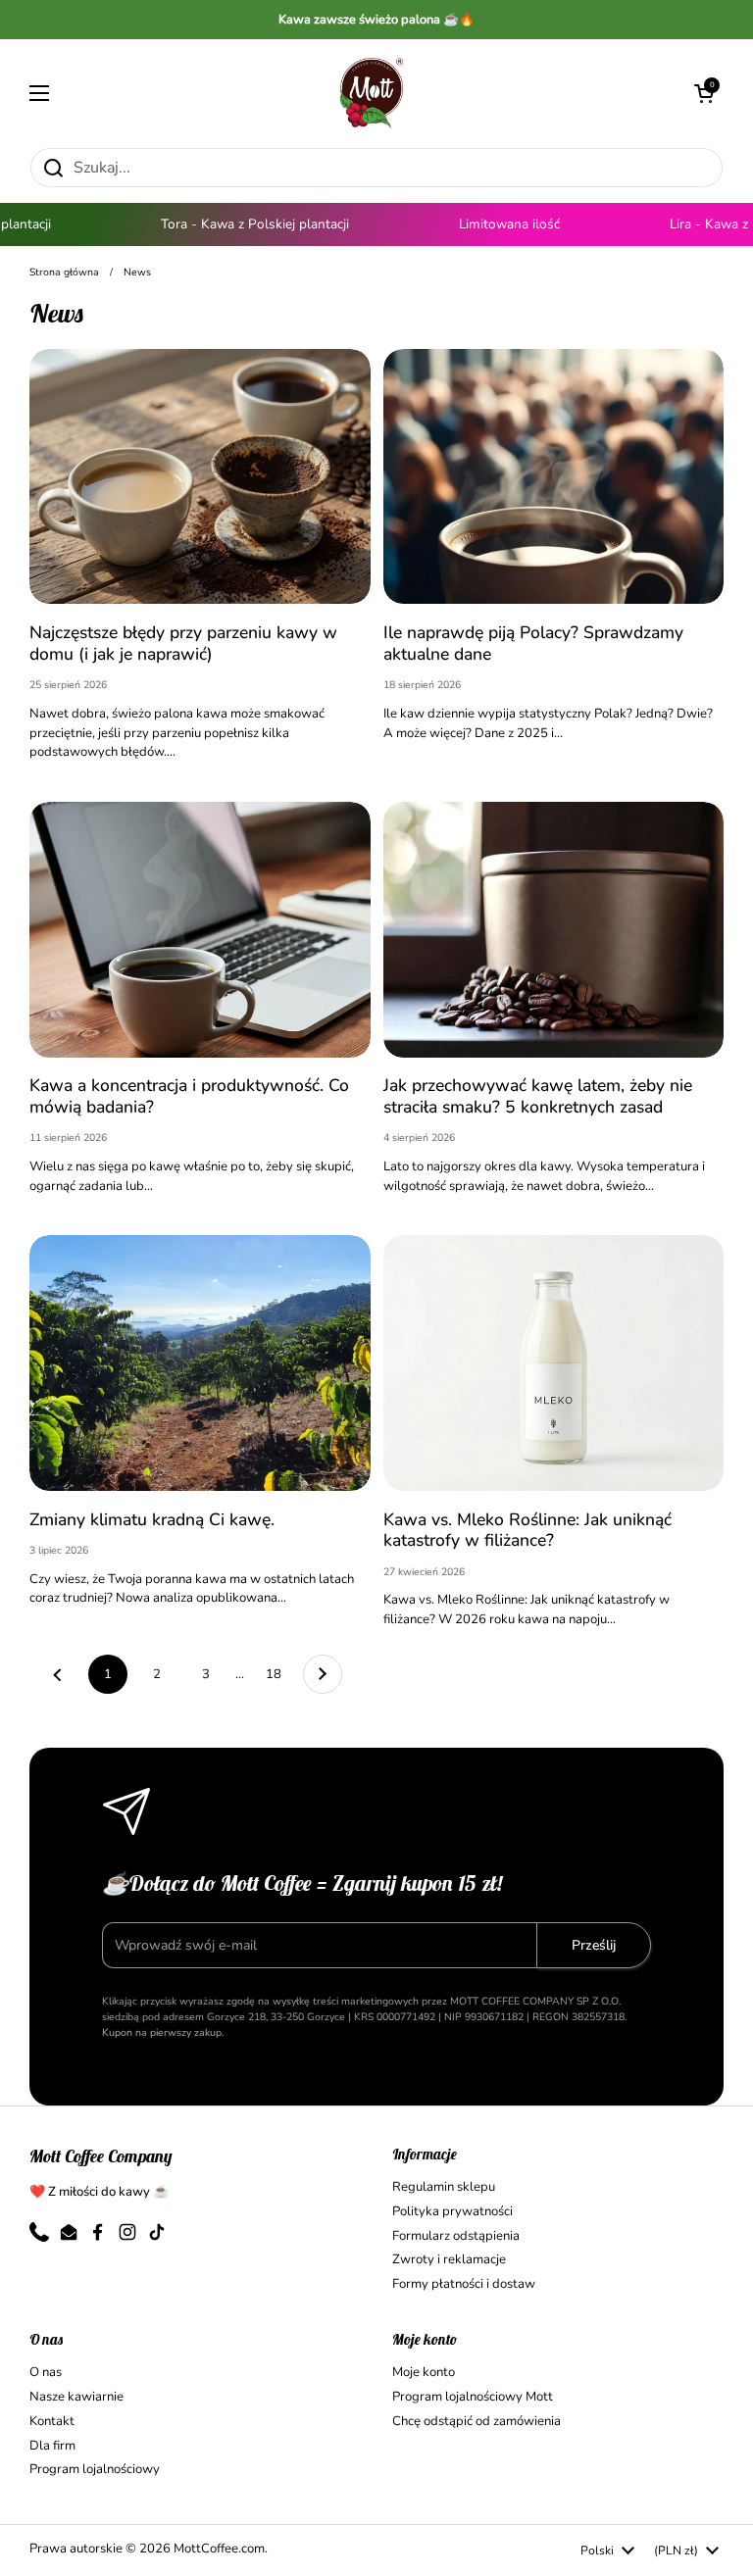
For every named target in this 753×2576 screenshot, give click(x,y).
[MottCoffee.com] (372, 93)
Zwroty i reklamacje (449, 2259)
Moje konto (424, 2372)
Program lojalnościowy (95, 2469)
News (137, 272)
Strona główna (64, 272)
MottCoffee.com (219, 2549)
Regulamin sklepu (444, 2187)
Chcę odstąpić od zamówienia (477, 2421)
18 (279, 1674)
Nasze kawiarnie (76, 2397)
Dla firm (52, 2446)
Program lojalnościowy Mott (473, 2397)
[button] (704, 93)
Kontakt (52, 2421)
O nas (46, 2372)
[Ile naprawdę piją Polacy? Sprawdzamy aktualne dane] (554, 477)
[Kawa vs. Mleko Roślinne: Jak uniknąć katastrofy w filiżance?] (554, 1363)
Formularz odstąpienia (456, 2236)
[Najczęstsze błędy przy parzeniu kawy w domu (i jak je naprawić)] (200, 477)
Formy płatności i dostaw (464, 2284)
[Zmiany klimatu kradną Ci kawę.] (200, 1363)
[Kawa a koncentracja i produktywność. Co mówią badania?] (200, 930)
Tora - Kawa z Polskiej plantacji (236, 224)
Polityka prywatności (452, 2211)
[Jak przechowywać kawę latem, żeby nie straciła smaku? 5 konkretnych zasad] (554, 930)
